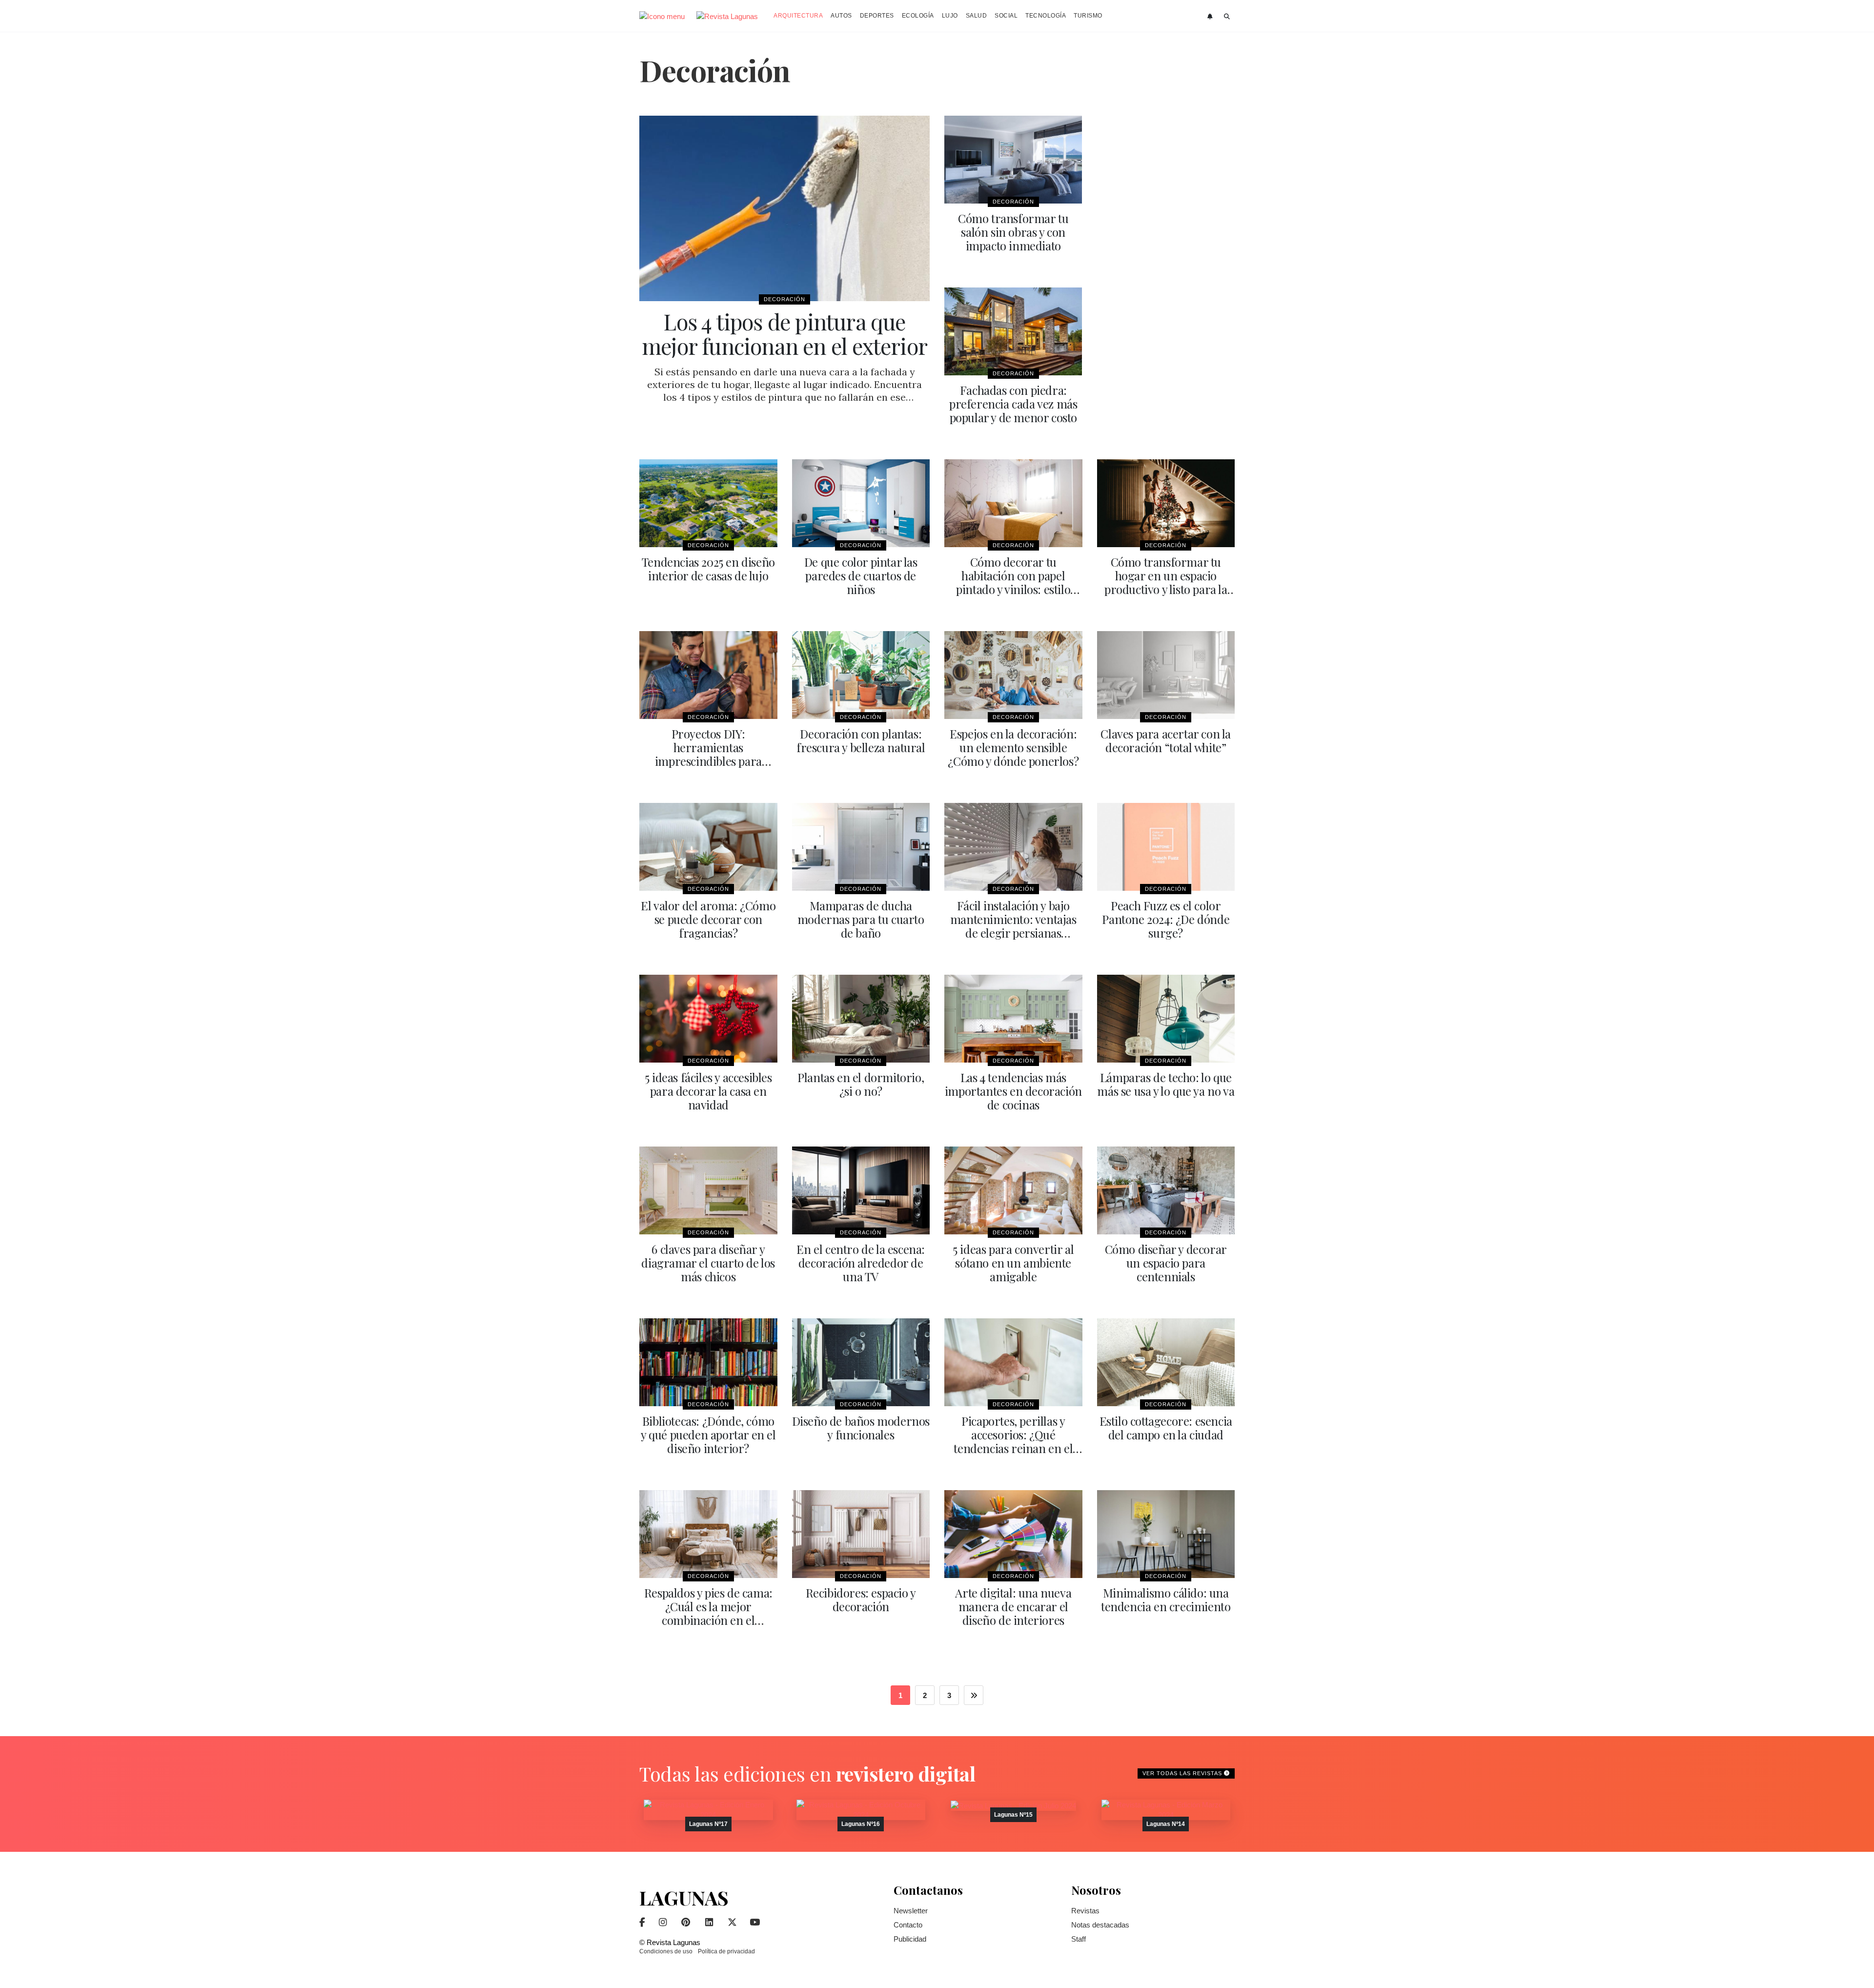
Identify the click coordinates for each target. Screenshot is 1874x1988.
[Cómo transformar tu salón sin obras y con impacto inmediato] (1013, 160)
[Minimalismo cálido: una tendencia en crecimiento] (1166, 1534)
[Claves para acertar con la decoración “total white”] (1166, 675)
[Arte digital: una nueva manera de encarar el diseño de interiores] (1013, 1534)
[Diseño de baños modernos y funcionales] (861, 1362)
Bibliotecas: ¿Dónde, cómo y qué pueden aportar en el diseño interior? (708, 1435)
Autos (841, 16)
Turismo (1088, 16)
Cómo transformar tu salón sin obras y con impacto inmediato (1013, 232)
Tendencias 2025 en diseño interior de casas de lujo (708, 569)
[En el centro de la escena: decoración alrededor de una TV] (861, 1190)
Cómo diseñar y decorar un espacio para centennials (1166, 1263)
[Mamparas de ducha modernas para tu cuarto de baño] (861, 847)
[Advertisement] (1166, 262)
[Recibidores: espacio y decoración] (861, 1534)
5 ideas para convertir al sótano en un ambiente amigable (1013, 1263)
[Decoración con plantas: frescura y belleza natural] (861, 675)
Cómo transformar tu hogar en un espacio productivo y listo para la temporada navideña (1166, 582)
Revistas (1085, 1911)
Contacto (908, 1925)
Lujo (950, 16)
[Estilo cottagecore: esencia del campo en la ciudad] (1166, 1362)
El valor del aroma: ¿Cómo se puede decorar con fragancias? (708, 919)
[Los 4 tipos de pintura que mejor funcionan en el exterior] (784, 208)
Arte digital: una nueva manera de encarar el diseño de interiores (1013, 1606)
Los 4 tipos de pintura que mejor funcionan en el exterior (784, 333)
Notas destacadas (1100, 1925)
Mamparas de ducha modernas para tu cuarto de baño (861, 919)
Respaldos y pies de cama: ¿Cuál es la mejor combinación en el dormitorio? (708, 1613)
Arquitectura (798, 16)
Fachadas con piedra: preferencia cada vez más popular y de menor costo (1013, 404)
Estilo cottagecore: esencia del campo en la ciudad (1166, 1428)
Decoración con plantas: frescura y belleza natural (861, 740)
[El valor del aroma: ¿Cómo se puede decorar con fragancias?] (708, 847)
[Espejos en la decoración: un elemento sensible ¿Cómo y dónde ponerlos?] (1013, 675)
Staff (1079, 1939)
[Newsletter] (1211, 17)
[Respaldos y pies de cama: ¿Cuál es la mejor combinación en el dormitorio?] (708, 1534)
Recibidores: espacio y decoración (861, 1599)
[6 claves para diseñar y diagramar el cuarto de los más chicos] (708, 1190)
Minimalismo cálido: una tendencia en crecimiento (1166, 1599)
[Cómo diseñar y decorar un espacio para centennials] (1166, 1190)
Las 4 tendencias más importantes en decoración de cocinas (1013, 1091)
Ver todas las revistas (1183, 1773)
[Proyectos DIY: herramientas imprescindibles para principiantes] (708, 675)
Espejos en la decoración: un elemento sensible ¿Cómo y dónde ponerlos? (1013, 747)
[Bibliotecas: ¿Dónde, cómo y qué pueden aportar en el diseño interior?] (708, 1362)
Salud (977, 16)
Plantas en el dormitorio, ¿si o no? (861, 1084)
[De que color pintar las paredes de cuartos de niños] (861, 503)
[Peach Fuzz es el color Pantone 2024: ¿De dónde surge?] (1166, 847)
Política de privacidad (726, 1951)
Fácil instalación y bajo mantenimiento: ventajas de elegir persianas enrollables (1013, 926)
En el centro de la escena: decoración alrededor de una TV (861, 1263)
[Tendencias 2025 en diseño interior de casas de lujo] (708, 503)
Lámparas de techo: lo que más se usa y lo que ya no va (1166, 1084)
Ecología (918, 16)
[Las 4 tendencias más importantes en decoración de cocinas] (1013, 1019)
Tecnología (1046, 16)
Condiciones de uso (666, 1951)
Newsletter (911, 1911)
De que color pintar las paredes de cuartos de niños (861, 575)
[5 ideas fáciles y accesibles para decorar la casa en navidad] (708, 1019)
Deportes (877, 16)
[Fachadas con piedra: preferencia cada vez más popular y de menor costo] (1013, 331)
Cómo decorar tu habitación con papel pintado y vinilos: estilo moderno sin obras (1013, 582)
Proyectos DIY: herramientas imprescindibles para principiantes (708, 754)
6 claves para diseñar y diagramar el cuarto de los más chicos (708, 1263)
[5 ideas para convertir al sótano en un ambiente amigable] (1013, 1190)
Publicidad (910, 1939)
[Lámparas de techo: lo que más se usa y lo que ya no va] (1166, 1019)
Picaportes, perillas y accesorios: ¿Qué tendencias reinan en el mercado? (1013, 1441)
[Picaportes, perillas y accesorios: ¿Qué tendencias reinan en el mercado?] (1013, 1362)
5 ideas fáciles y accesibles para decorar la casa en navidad (708, 1091)
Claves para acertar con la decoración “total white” (1166, 740)
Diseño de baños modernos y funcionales (861, 1428)
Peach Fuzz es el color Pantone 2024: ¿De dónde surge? (1166, 919)
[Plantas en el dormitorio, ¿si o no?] (861, 1019)
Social (1006, 16)
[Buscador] (1227, 17)
